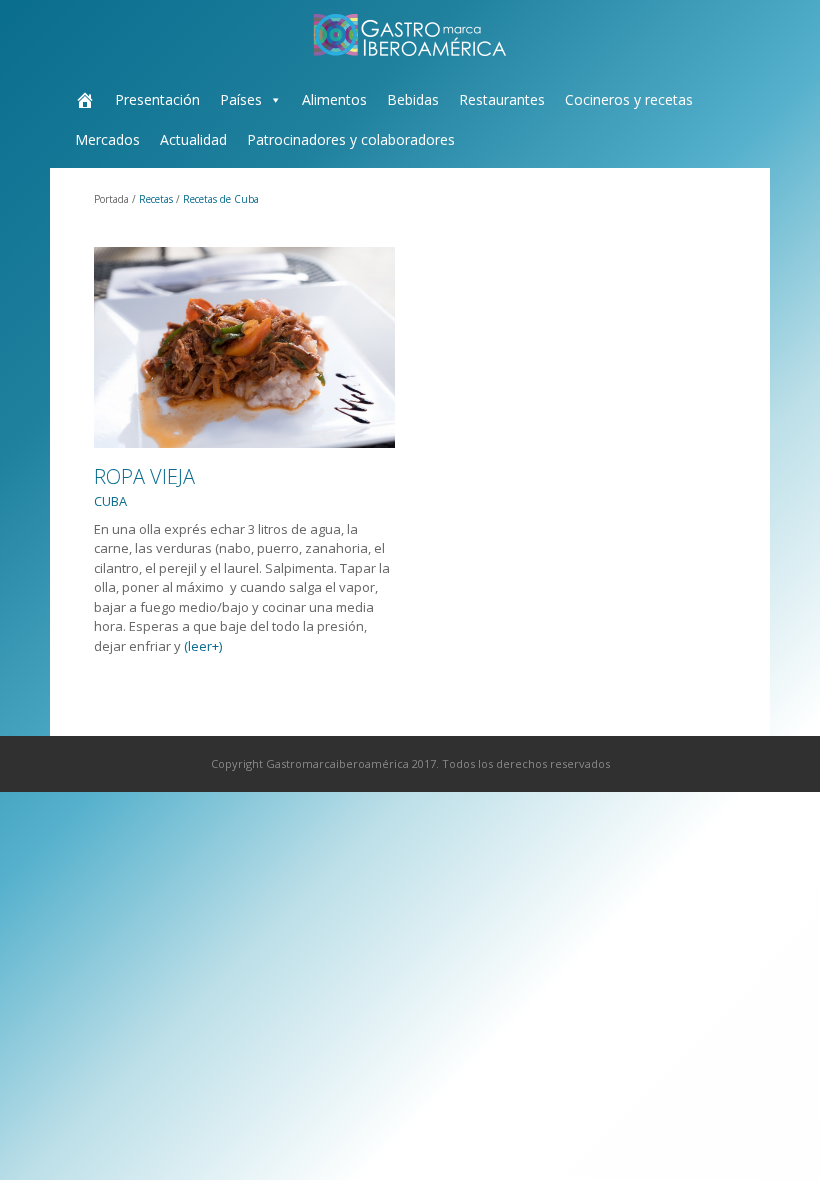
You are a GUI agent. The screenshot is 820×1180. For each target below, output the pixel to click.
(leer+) (203, 646)
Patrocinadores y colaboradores (351, 139)
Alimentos (334, 99)
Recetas (156, 199)
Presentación (157, 99)
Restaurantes (502, 99)
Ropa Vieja (144, 486)
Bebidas (413, 99)
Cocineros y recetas (629, 99)
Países (241, 99)
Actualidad (193, 139)
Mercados (107, 139)
